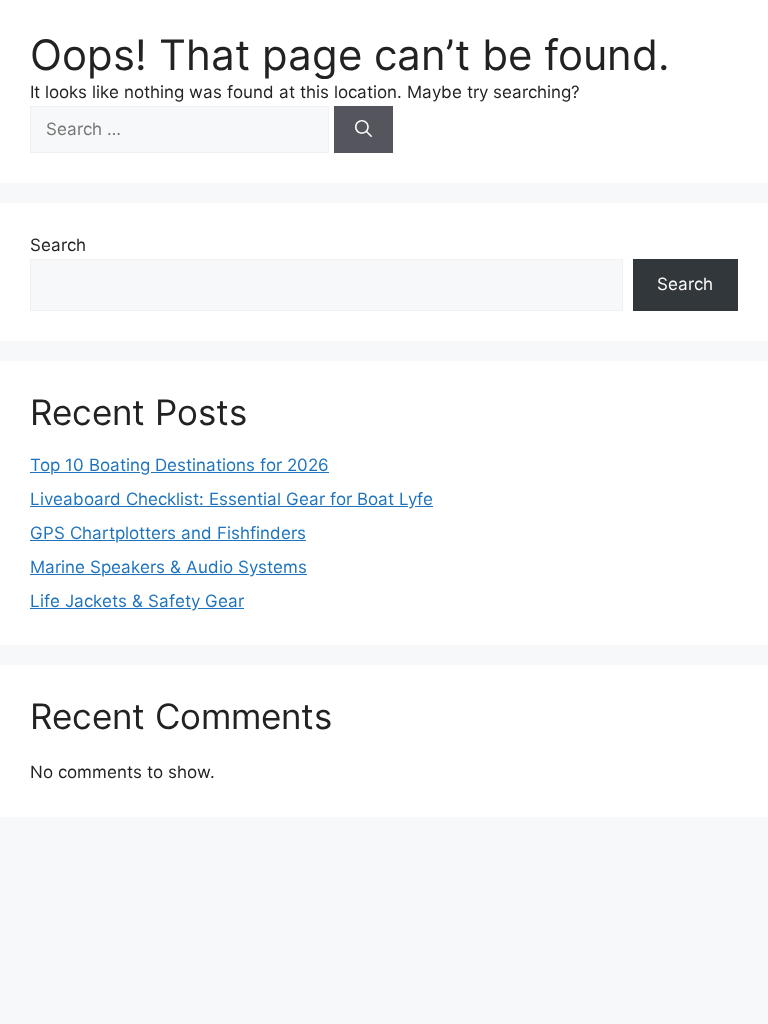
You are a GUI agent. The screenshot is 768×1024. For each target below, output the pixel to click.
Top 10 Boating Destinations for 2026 (179, 465)
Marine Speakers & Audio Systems (168, 567)
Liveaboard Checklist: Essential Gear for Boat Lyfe (231, 499)
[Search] (363, 130)
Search (58, 245)
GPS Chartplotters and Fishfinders (168, 533)
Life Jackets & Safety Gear (137, 601)
